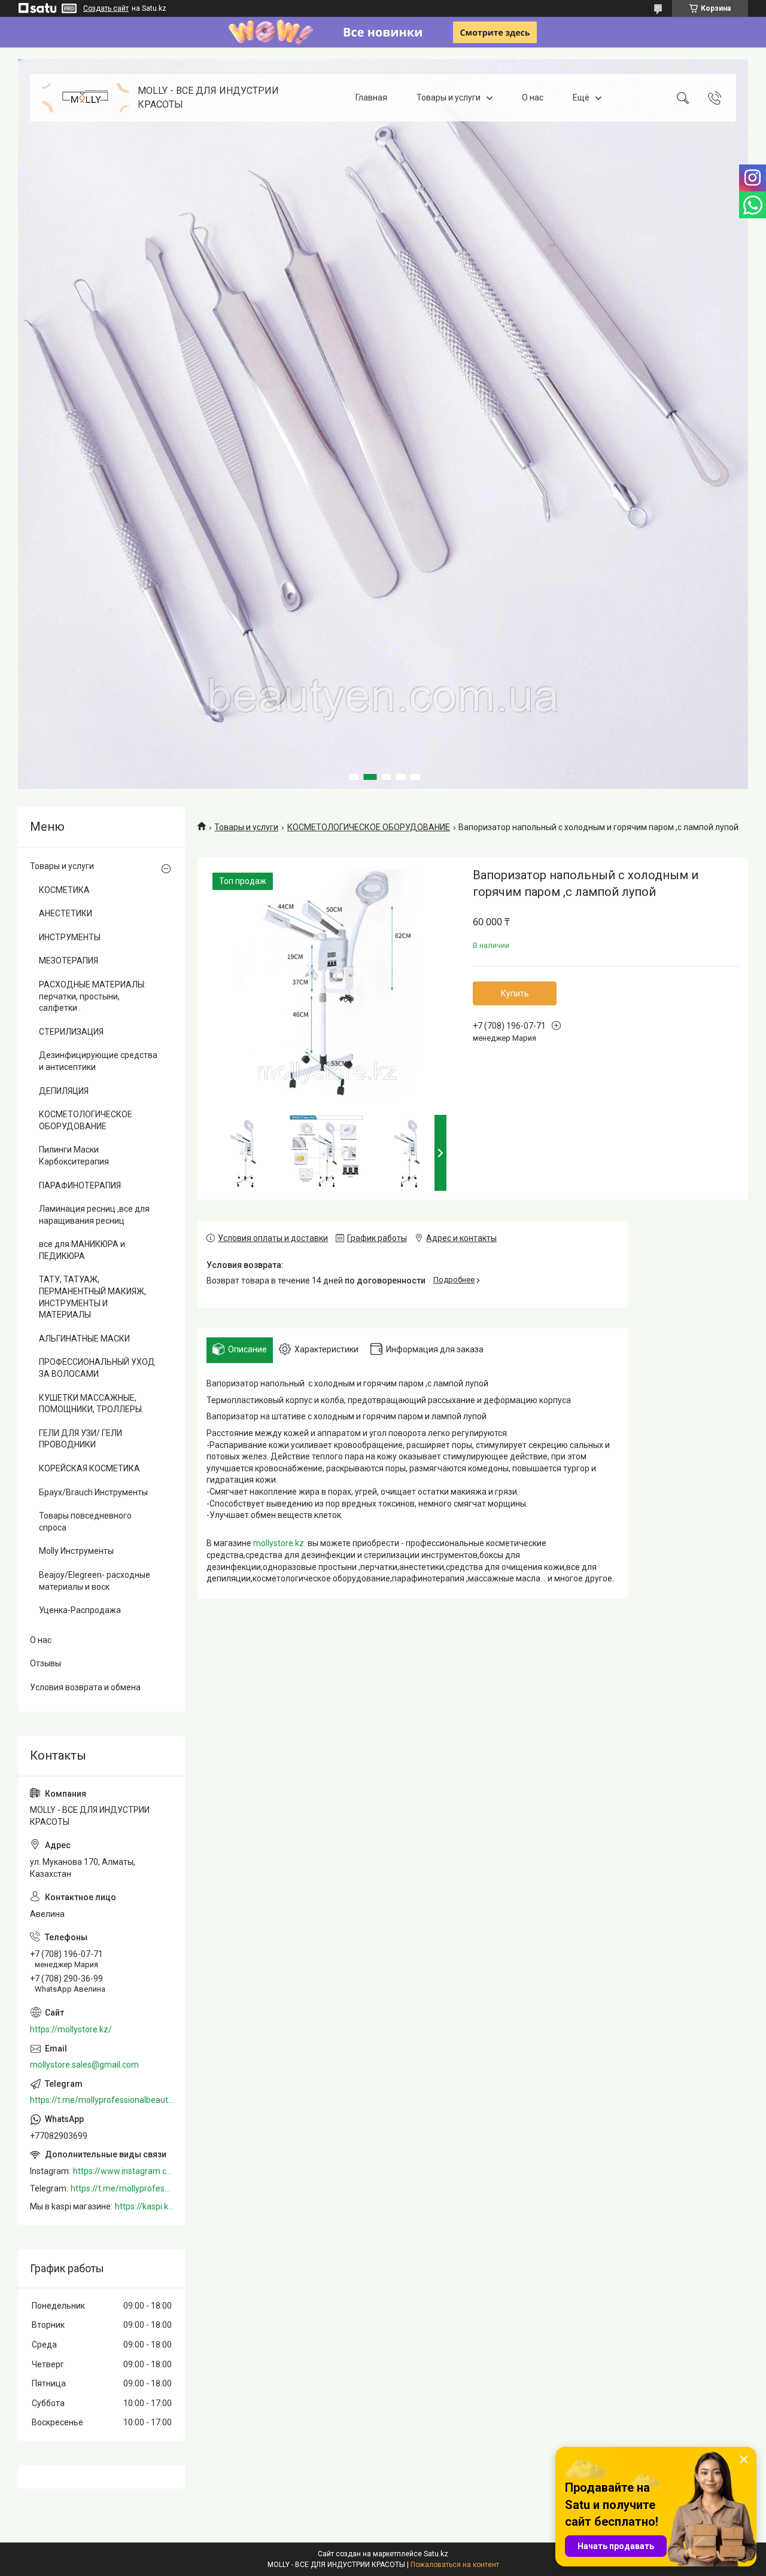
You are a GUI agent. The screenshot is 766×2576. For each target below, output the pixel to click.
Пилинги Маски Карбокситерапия (74, 1156)
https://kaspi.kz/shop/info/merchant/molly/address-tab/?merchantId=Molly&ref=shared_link (144, 2206)
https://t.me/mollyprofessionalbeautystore (102, 2100)
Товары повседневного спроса (85, 1522)
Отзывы (45, 1663)
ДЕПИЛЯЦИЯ (64, 1091)
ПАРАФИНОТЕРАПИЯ (80, 1185)
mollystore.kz (279, 1543)
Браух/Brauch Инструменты (93, 1492)
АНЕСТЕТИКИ (66, 913)
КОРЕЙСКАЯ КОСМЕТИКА (89, 1468)
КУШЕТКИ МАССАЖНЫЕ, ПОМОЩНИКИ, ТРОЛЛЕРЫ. (91, 1404)
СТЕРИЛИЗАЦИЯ (71, 1032)
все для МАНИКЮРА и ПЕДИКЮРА (82, 1250)
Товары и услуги (449, 97)
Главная (371, 97)
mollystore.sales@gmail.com (84, 2065)
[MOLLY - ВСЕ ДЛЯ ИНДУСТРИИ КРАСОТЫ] (85, 98)
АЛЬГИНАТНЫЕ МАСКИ (84, 1339)
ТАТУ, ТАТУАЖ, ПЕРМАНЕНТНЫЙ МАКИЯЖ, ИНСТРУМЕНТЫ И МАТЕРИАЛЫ (92, 1297)
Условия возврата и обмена (85, 1687)
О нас (533, 97)
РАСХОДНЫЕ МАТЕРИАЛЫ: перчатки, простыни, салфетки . (92, 996)
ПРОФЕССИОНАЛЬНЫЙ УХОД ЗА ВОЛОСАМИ (97, 1368)
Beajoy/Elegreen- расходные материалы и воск (95, 1581)
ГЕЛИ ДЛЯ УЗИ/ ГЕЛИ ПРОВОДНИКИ (80, 1439)
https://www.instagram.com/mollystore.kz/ (123, 2171)
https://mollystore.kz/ (71, 2029)
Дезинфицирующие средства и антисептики (98, 1061)
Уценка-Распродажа (80, 1610)
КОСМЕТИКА (64, 890)
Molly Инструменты (76, 1551)
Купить (515, 993)
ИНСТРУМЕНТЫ (70, 937)
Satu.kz (436, 2554)
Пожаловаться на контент (455, 2565)
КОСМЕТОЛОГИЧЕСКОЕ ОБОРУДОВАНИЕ (369, 827)
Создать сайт (106, 8)
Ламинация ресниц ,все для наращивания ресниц (94, 1215)
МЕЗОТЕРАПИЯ (69, 961)
